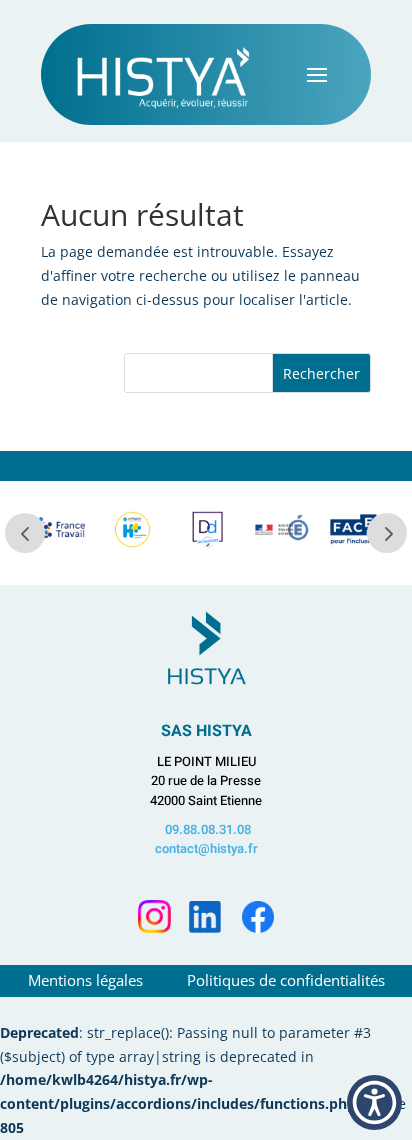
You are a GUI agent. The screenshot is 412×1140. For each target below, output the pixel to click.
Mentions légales (87, 980)
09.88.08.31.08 (208, 829)
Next (387, 533)
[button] (374, 1102)
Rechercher (321, 373)
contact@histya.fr (206, 848)
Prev (25, 533)
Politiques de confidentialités (286, 980)
